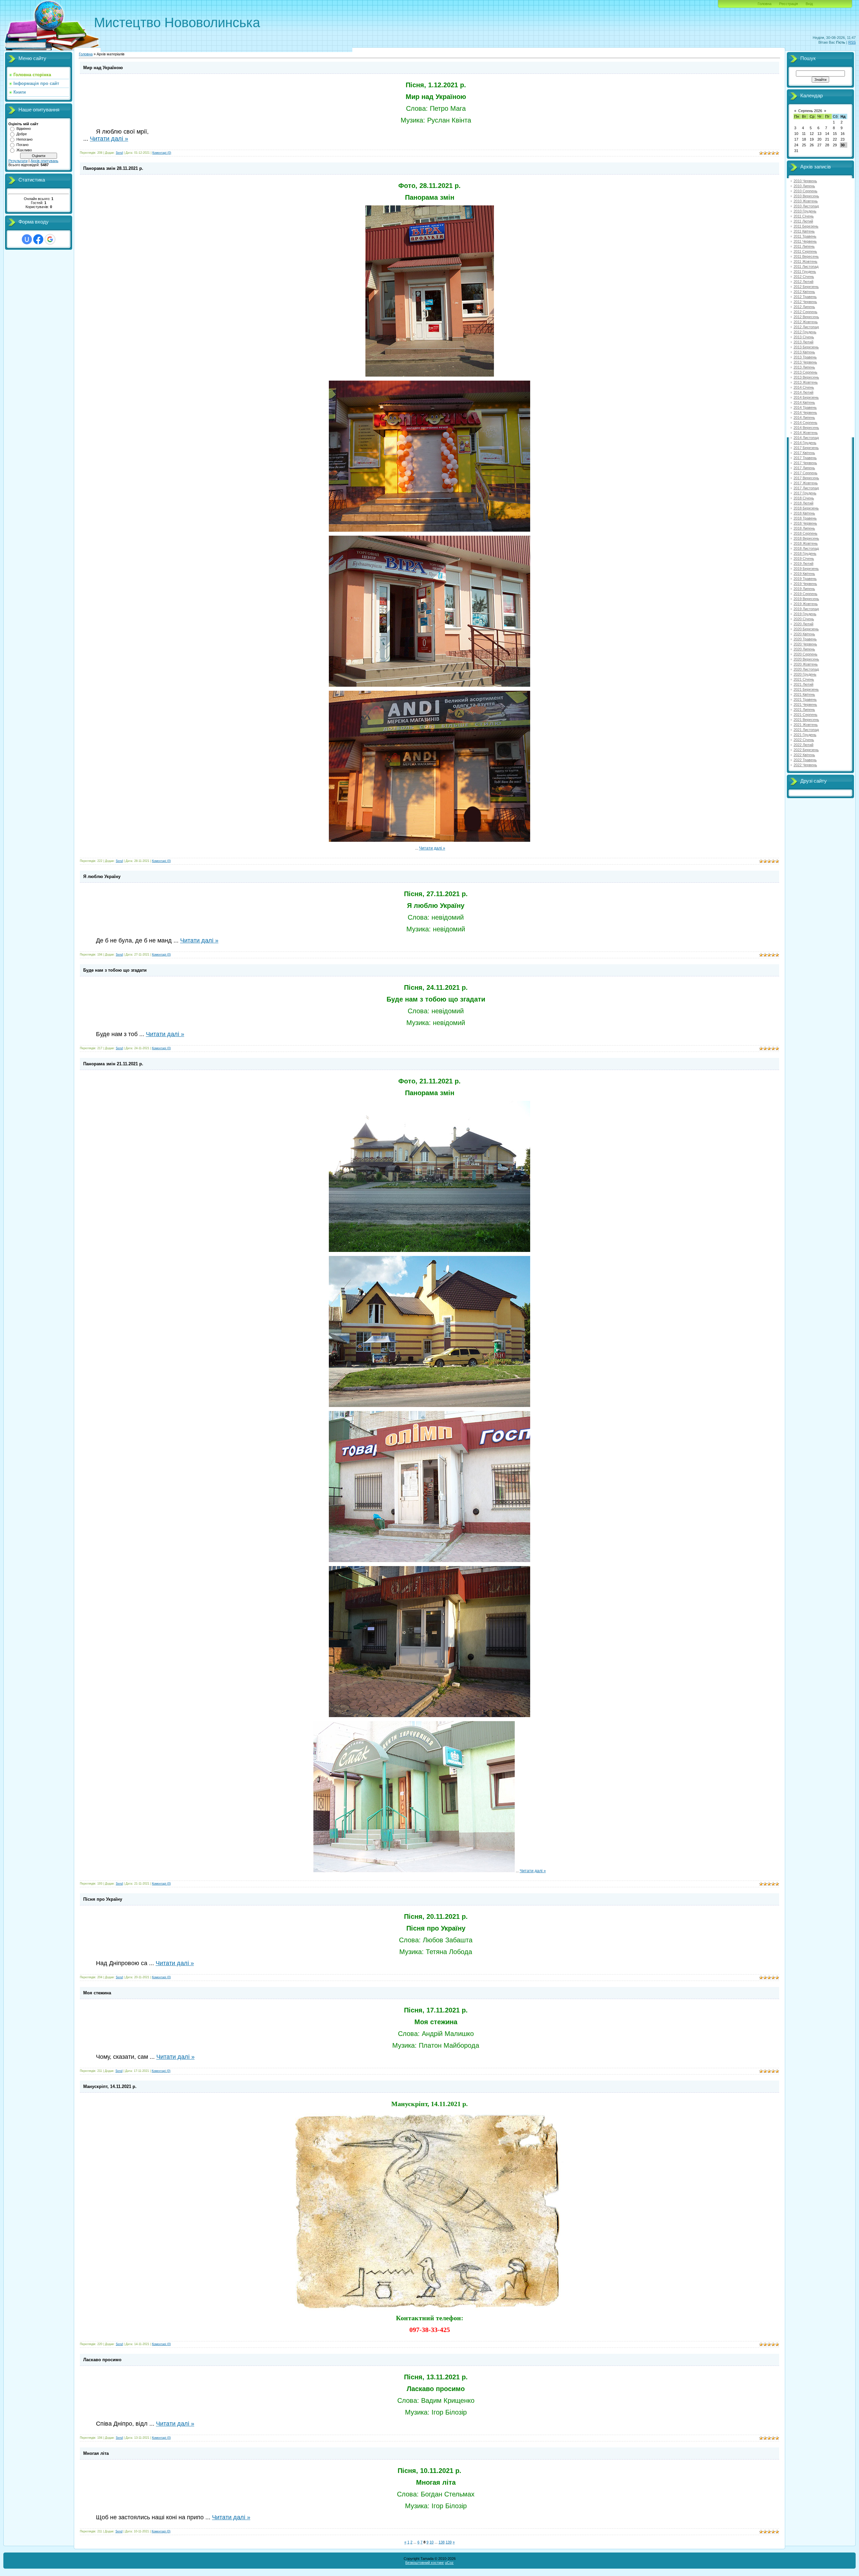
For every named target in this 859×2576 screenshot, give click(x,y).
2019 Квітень (804, 574)
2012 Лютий (803, 282)
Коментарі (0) (162, 153)
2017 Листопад (806, 488)
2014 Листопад (806, 438)
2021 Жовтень (806, 725)
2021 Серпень (805, 715)
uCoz (449, 2563)
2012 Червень (805, 302)
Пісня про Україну (103, 1899)
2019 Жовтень (806, 604)
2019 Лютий (803, 564)
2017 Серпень (805, 473)
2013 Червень (805, 362)
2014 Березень (806, 397)
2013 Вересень (806, 377)
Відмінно (24, 129)
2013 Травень (805, 357)
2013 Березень (806, 347)
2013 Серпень (805, 372)
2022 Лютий (803, 745)
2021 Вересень (806, 720)
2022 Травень (805, 760)
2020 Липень (804, 649)
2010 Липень (804, 186)
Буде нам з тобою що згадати (115, 970)
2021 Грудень (805, 735)
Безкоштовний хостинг (425, 2563)
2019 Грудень (805, 614)
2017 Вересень (806, 478)
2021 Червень (805, 704)
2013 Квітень (804, 352)
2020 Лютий (803, 624)
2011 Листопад (806, 266)
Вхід (809, 4)
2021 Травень (805, 699)
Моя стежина (97, 1993)
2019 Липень (804, 589)
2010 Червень (805, 181)
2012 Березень (806, 287)
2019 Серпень (805, 594)
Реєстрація (789, 4)
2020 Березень (806, 629)
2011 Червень (805, 241)
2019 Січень (804, 558)
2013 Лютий (803, 342)
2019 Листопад (806, 609)
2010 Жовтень (806, 201)
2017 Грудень (805, 493)
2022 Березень (806, 750)
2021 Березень (806, 689)
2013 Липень (804, 367)
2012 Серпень (805, 312)
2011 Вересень (806, 256)
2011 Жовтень (805, 261)
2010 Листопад (806, 206)
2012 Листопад (806, 327)
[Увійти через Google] (50, 239)
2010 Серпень (805, 191)
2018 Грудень (805, 553)
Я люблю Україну (102, 877)
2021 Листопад (806, 730)
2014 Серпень (805, 423)
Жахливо (24, 150)
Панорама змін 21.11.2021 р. (113, 1064)
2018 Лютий (803, 503)
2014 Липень (804, 418)
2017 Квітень (804, 453)
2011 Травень (805, 236)
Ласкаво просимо (102, 2360)
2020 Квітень (804, 634)
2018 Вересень (806, 538)
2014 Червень (805, 412)
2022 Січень (804, 740)
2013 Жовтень (806, 382)
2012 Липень (804, 307)
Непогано (24, 139)
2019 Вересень (806, 599)
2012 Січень (804, 277)
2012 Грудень (805, 332)
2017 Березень (806, 448)
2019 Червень (805, 584)
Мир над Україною (103, 68)
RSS (852, 42)
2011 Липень (804, 246)
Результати (18, 161)
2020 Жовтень (806, 664)
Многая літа (96, 2453)
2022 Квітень (804, 755)
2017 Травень (805, 458)
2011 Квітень (804, 231)
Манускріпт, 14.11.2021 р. (110, 2086)
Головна (765, 4)
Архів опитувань (44, 161)
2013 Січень (804, 337)
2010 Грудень (805, 211)
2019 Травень (805, 579)
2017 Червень (805, 463)
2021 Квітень (804, 694)
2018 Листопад (806, 548)
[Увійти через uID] (27, 239)
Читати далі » (109, 139)
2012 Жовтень (806, 322)
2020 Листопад (806, 669)
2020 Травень (805, 639)
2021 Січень (804, 679)
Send (119, 153)
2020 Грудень (805, 674)
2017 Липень (804, 468)
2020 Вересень (806, 659)
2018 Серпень (805, 533)
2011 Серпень (805, 251)
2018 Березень (806, 508)
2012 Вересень (806, 317)
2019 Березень (806, 569)
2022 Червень (805, 765)
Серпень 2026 (810, 111)
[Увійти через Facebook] (38, 239)
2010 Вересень (806, 196)
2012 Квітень (804, 292)
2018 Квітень (804, 513)
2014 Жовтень (806, 433)
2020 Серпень (805, 654)
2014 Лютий (803, 392)
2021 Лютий (803, 684)
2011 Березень (806, 226)
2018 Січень (804, 498)
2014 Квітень (804, 402)
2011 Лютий (803, 221)
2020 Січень (804, 619)
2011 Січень (804, 216)
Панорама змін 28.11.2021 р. (113, 168)
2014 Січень (804, 387)
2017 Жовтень (806, 483)
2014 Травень (805, 407)
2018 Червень (805, 523)
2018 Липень (804, 528)
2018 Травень (805, 518)
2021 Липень (804, 710)
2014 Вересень (806, 428)
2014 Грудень (805, 443)
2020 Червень (805, 644)
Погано (22, 145)
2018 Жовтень (806, 543)
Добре (22, 134)
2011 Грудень (805, 272)
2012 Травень (805, 297)
